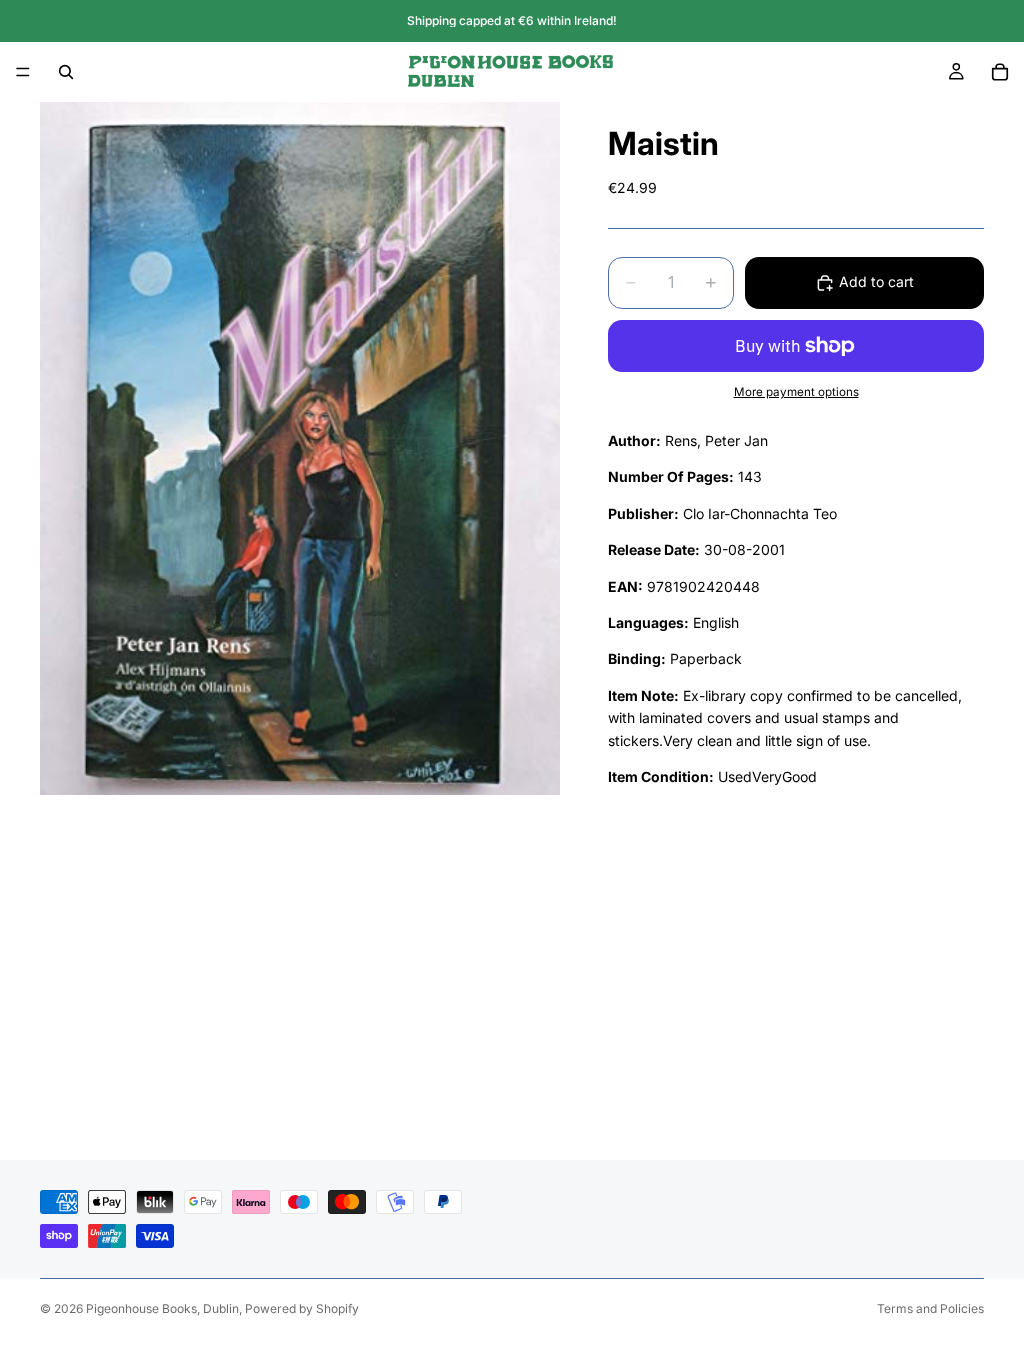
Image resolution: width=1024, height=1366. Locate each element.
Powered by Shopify (302, 1308)
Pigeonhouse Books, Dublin (162, 1308)
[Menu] (23, 72)
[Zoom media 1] (300, 448)
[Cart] (1000, 72)
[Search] (66, 72)
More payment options (796, 392)
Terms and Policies (930, 1308)
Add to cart (876, 281)
